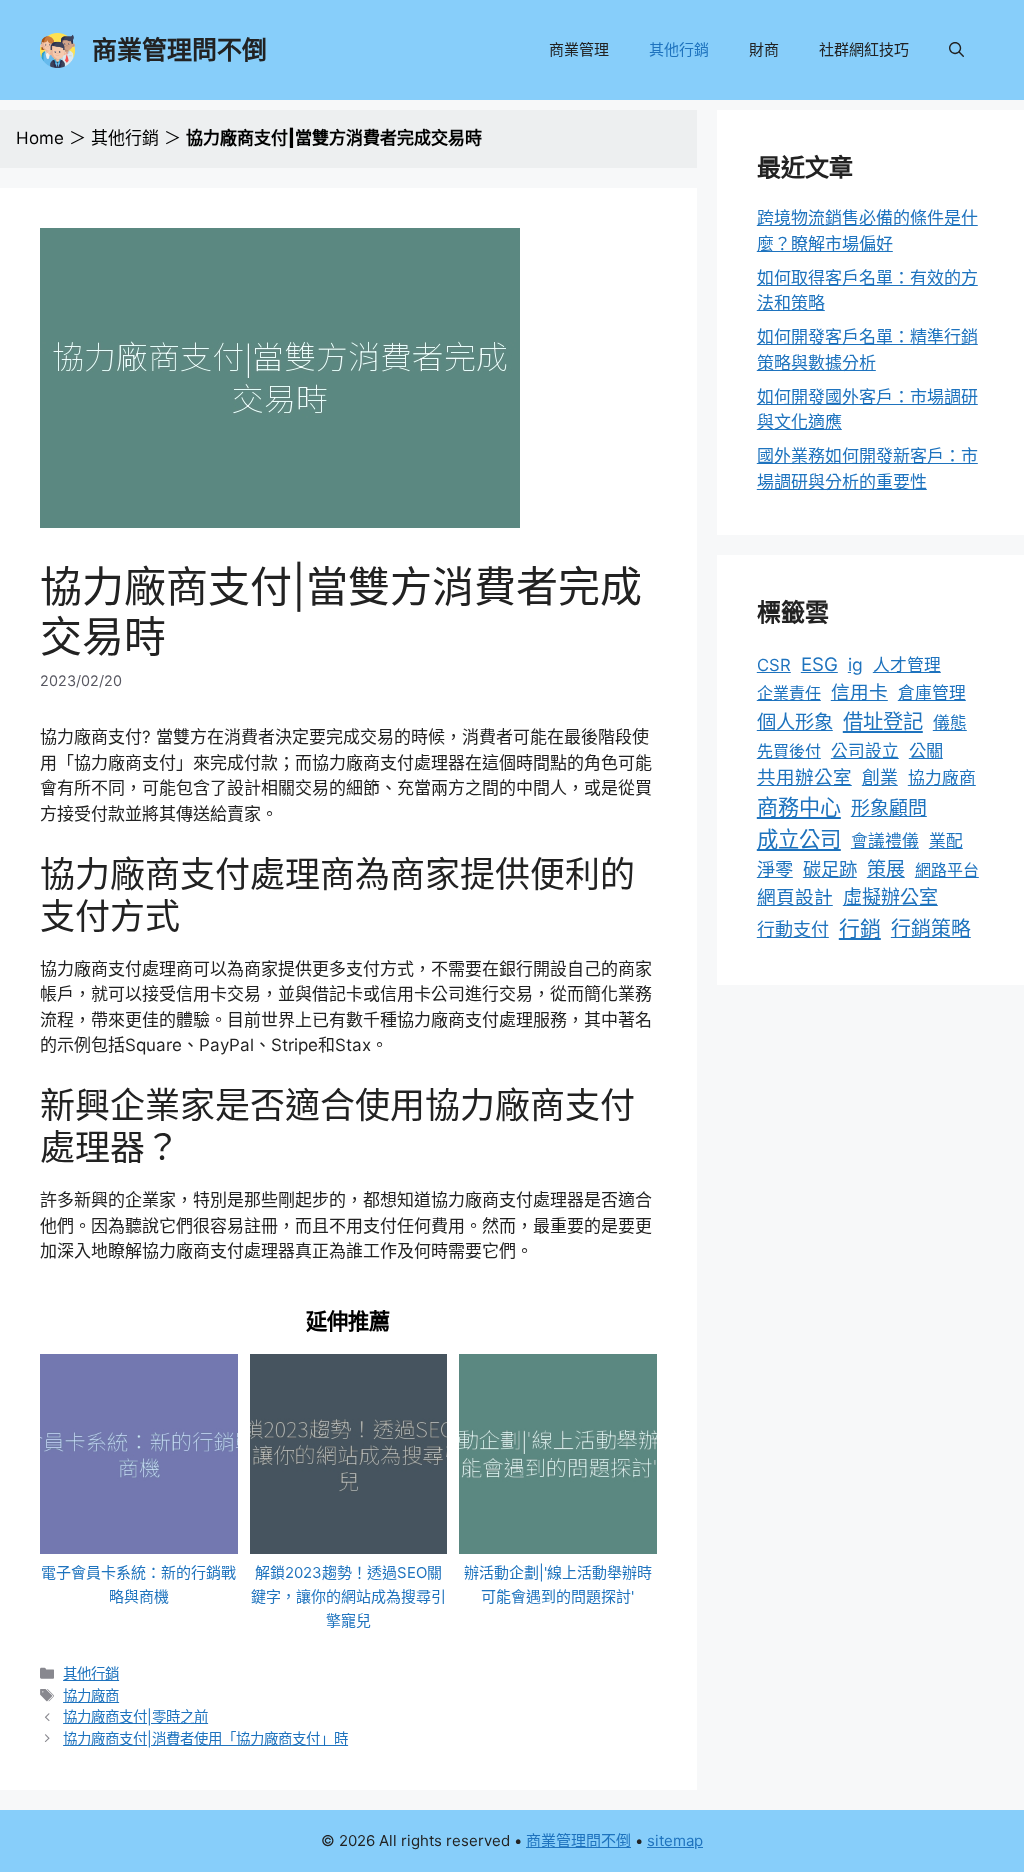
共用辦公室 (804, 777)
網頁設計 (795, 897)
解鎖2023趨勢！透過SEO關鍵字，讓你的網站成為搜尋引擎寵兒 (348, 1596)
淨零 (775, 869)
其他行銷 (679, 49)
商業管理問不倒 (179, 50)
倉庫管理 (932, 693)
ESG (819, 664)
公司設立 (865, 751)
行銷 (860, 928)
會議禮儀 (885, 841)
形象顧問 (889, 808)
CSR (774, 665)
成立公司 (799, 839)
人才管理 (907, 665)
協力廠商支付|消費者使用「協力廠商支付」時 (205, 1738)
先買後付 (789, 751)
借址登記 (883, 721)
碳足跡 (830, 869)
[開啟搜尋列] (956, 50)
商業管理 (579, 49)
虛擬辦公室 (890, 897)
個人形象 (795, 722)
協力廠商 (91, 1695)
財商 (764, 49)
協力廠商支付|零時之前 (135, 1716)
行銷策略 (931, 929)
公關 (926, 750)
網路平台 (947, 870)
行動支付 (793, 929)
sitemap (675, 1840)
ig (855, 664)
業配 (946, 841)
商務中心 (799, 807)
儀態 (950, 723)
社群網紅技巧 (864, 49)
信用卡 (859, 692)
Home (40, 138)
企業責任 (789, 693)
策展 (886, 869)
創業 (880, 777)
